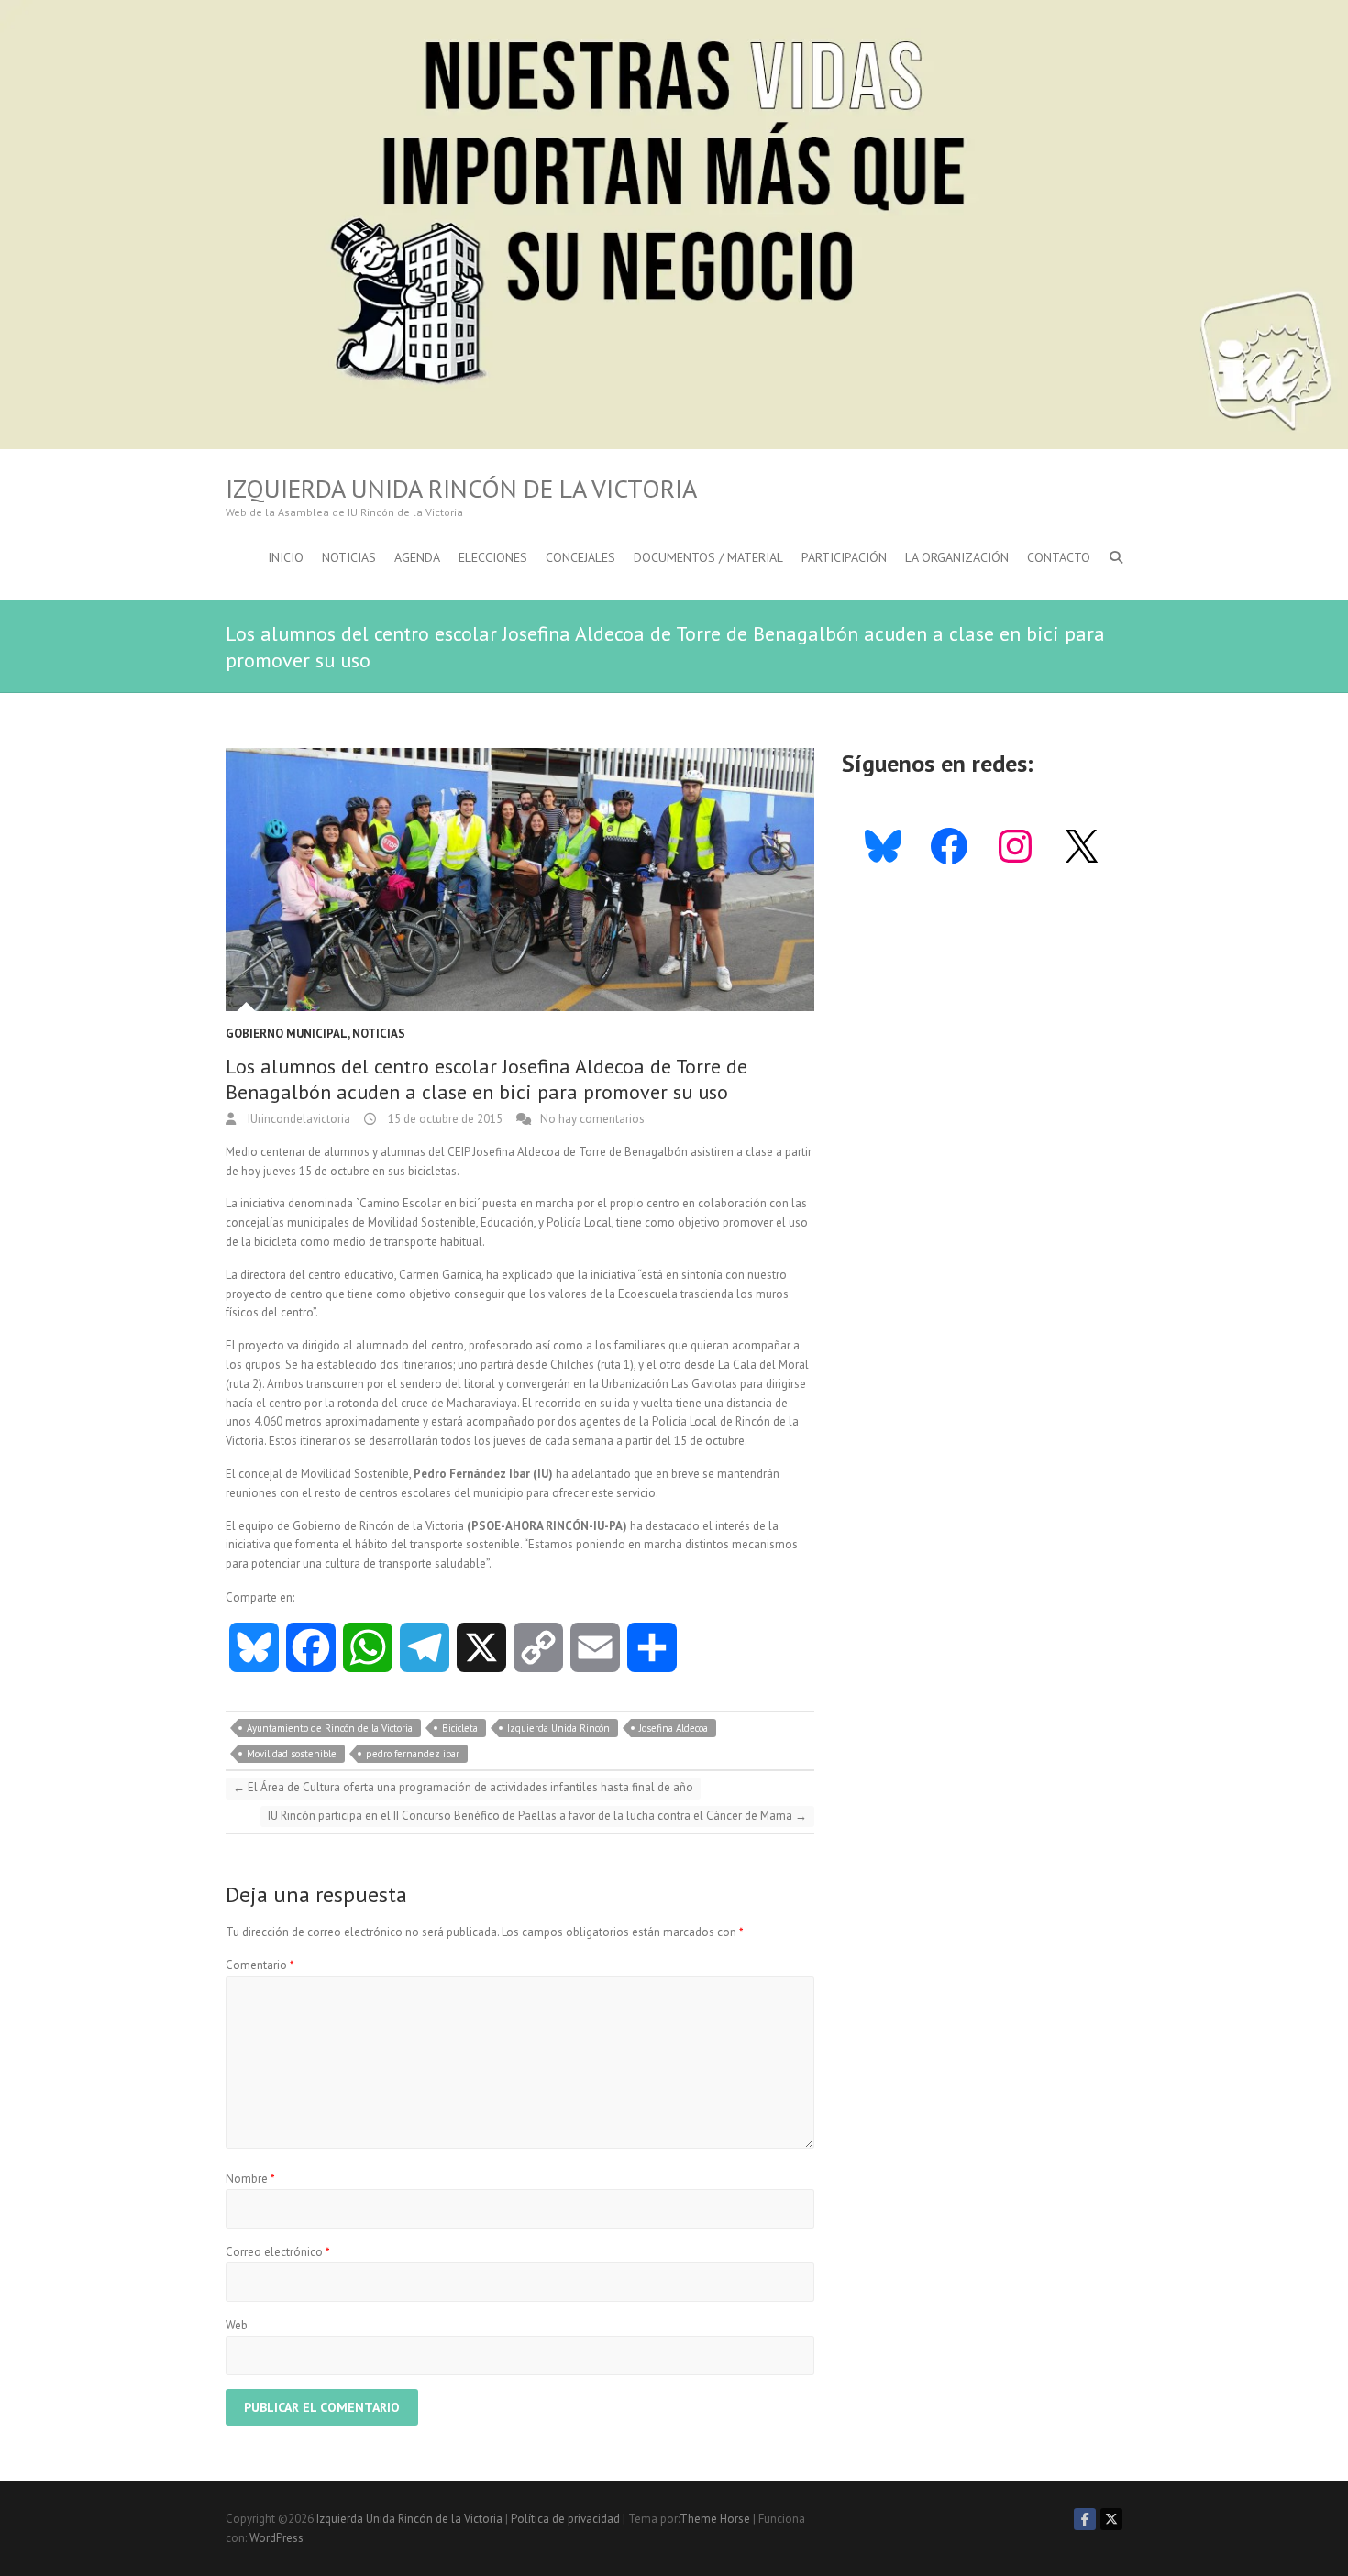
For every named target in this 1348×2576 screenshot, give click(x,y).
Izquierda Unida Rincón (558, 1728)
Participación (844, 557)
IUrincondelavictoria (298, 1119)
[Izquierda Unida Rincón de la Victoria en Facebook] (1085, 2519)
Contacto (1059, 557)
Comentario (260, 1965)
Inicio (286, 557)
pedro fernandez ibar (413, 1754)
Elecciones (493, 557)
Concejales (580, 557)
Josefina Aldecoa (674, 1728)
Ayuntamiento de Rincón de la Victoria (330, 1728)
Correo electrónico (278, 2252)
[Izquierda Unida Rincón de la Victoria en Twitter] (1111, 2519)
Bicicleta (460, 1728)
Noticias (349, 557)
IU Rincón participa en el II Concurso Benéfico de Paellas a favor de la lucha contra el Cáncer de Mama (537, 1816)
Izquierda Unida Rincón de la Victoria (461, 489)
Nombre (250, 2179)
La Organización (957, 557)
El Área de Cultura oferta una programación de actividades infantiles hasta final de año (463, 1787)
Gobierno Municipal (287, 1034)
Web (237, 2325)
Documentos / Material (708, 557)
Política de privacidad (565, 2519)
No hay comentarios (592, 1119)
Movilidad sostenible (292, 1754)
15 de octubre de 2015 (444, 1119)
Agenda (417, 557)
